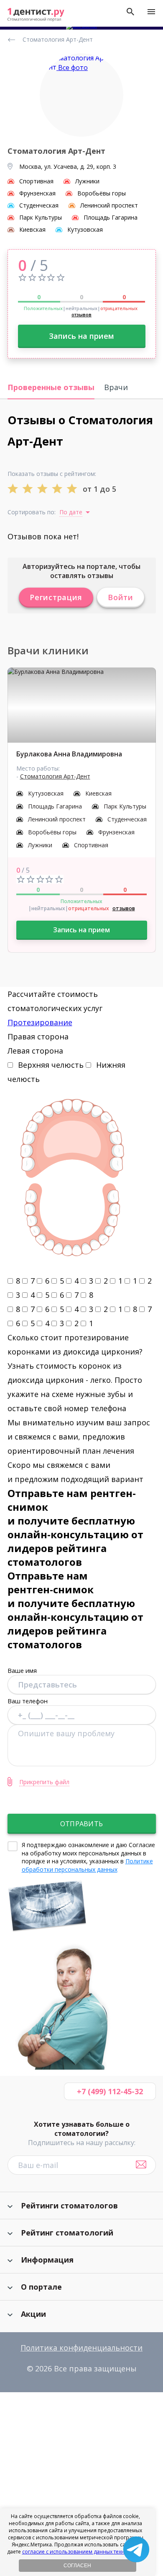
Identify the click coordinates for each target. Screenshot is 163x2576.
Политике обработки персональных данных (87, 1865)
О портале (41, 2287)
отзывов (81, 314)
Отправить (81, 1824)
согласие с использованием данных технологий (83, 2552)
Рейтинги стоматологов (69, 2205)
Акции (33, 2314)
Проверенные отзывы (51, 387)
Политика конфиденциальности (81, 2348)
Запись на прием (81, 336)
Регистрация (56, 597)
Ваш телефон (28, 1701)
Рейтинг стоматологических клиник (13, 40)
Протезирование (40, 1022)
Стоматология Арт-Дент (55, 776)
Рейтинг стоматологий (67, 2233)
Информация (47, 2260)
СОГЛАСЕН (77, 2566)
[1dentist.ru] (36, 15)
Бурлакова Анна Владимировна (69, 754)
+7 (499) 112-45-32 (110, 2091)
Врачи (116, 387)
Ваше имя (22, 1670)
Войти (121, 597)
